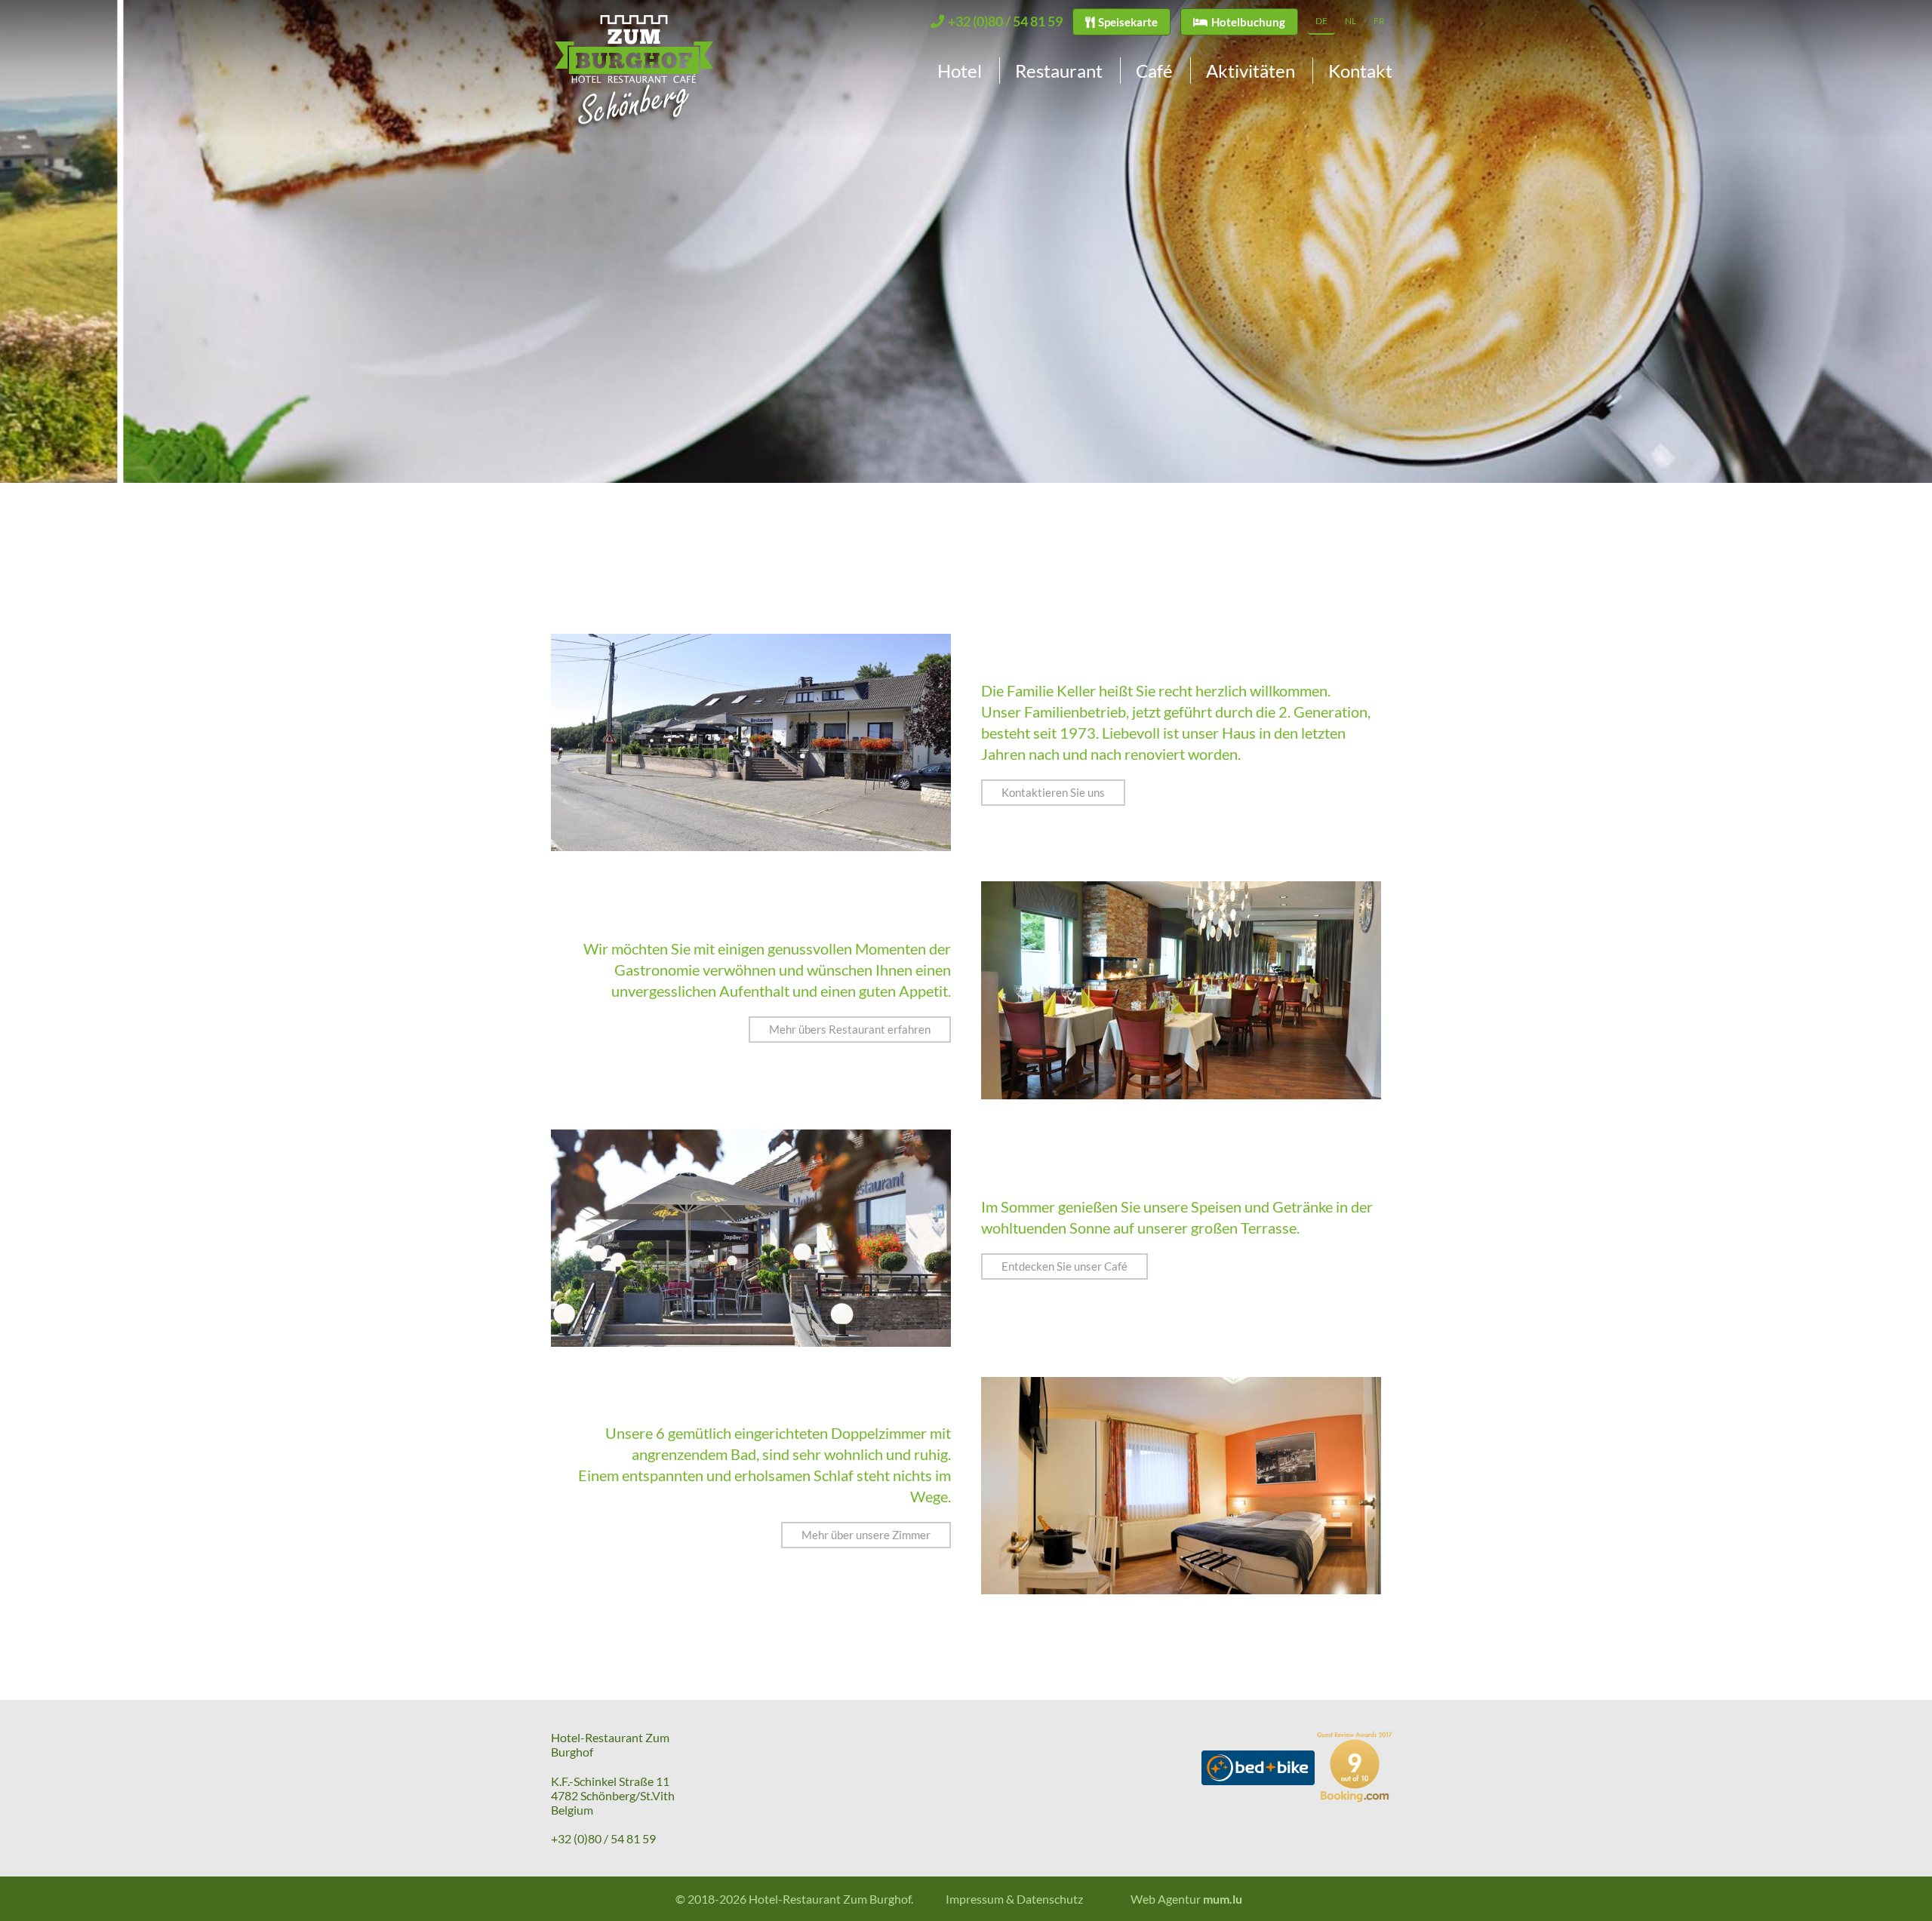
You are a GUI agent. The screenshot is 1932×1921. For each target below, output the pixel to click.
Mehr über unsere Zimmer (866, 1535)
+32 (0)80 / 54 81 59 (603, 1838)
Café (1154, 71)
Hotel (960, 71)
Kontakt (1360, 71)
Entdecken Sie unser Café (1064, 1266)
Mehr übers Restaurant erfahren (850, 1029)
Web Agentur (1166, 1899)
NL (1351, 21)
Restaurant (1059, 71)
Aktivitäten (1251, 71)
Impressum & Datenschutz (1014, 1899)
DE (1321, 21)
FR (1379, 21)
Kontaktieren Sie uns (1053, 792)
